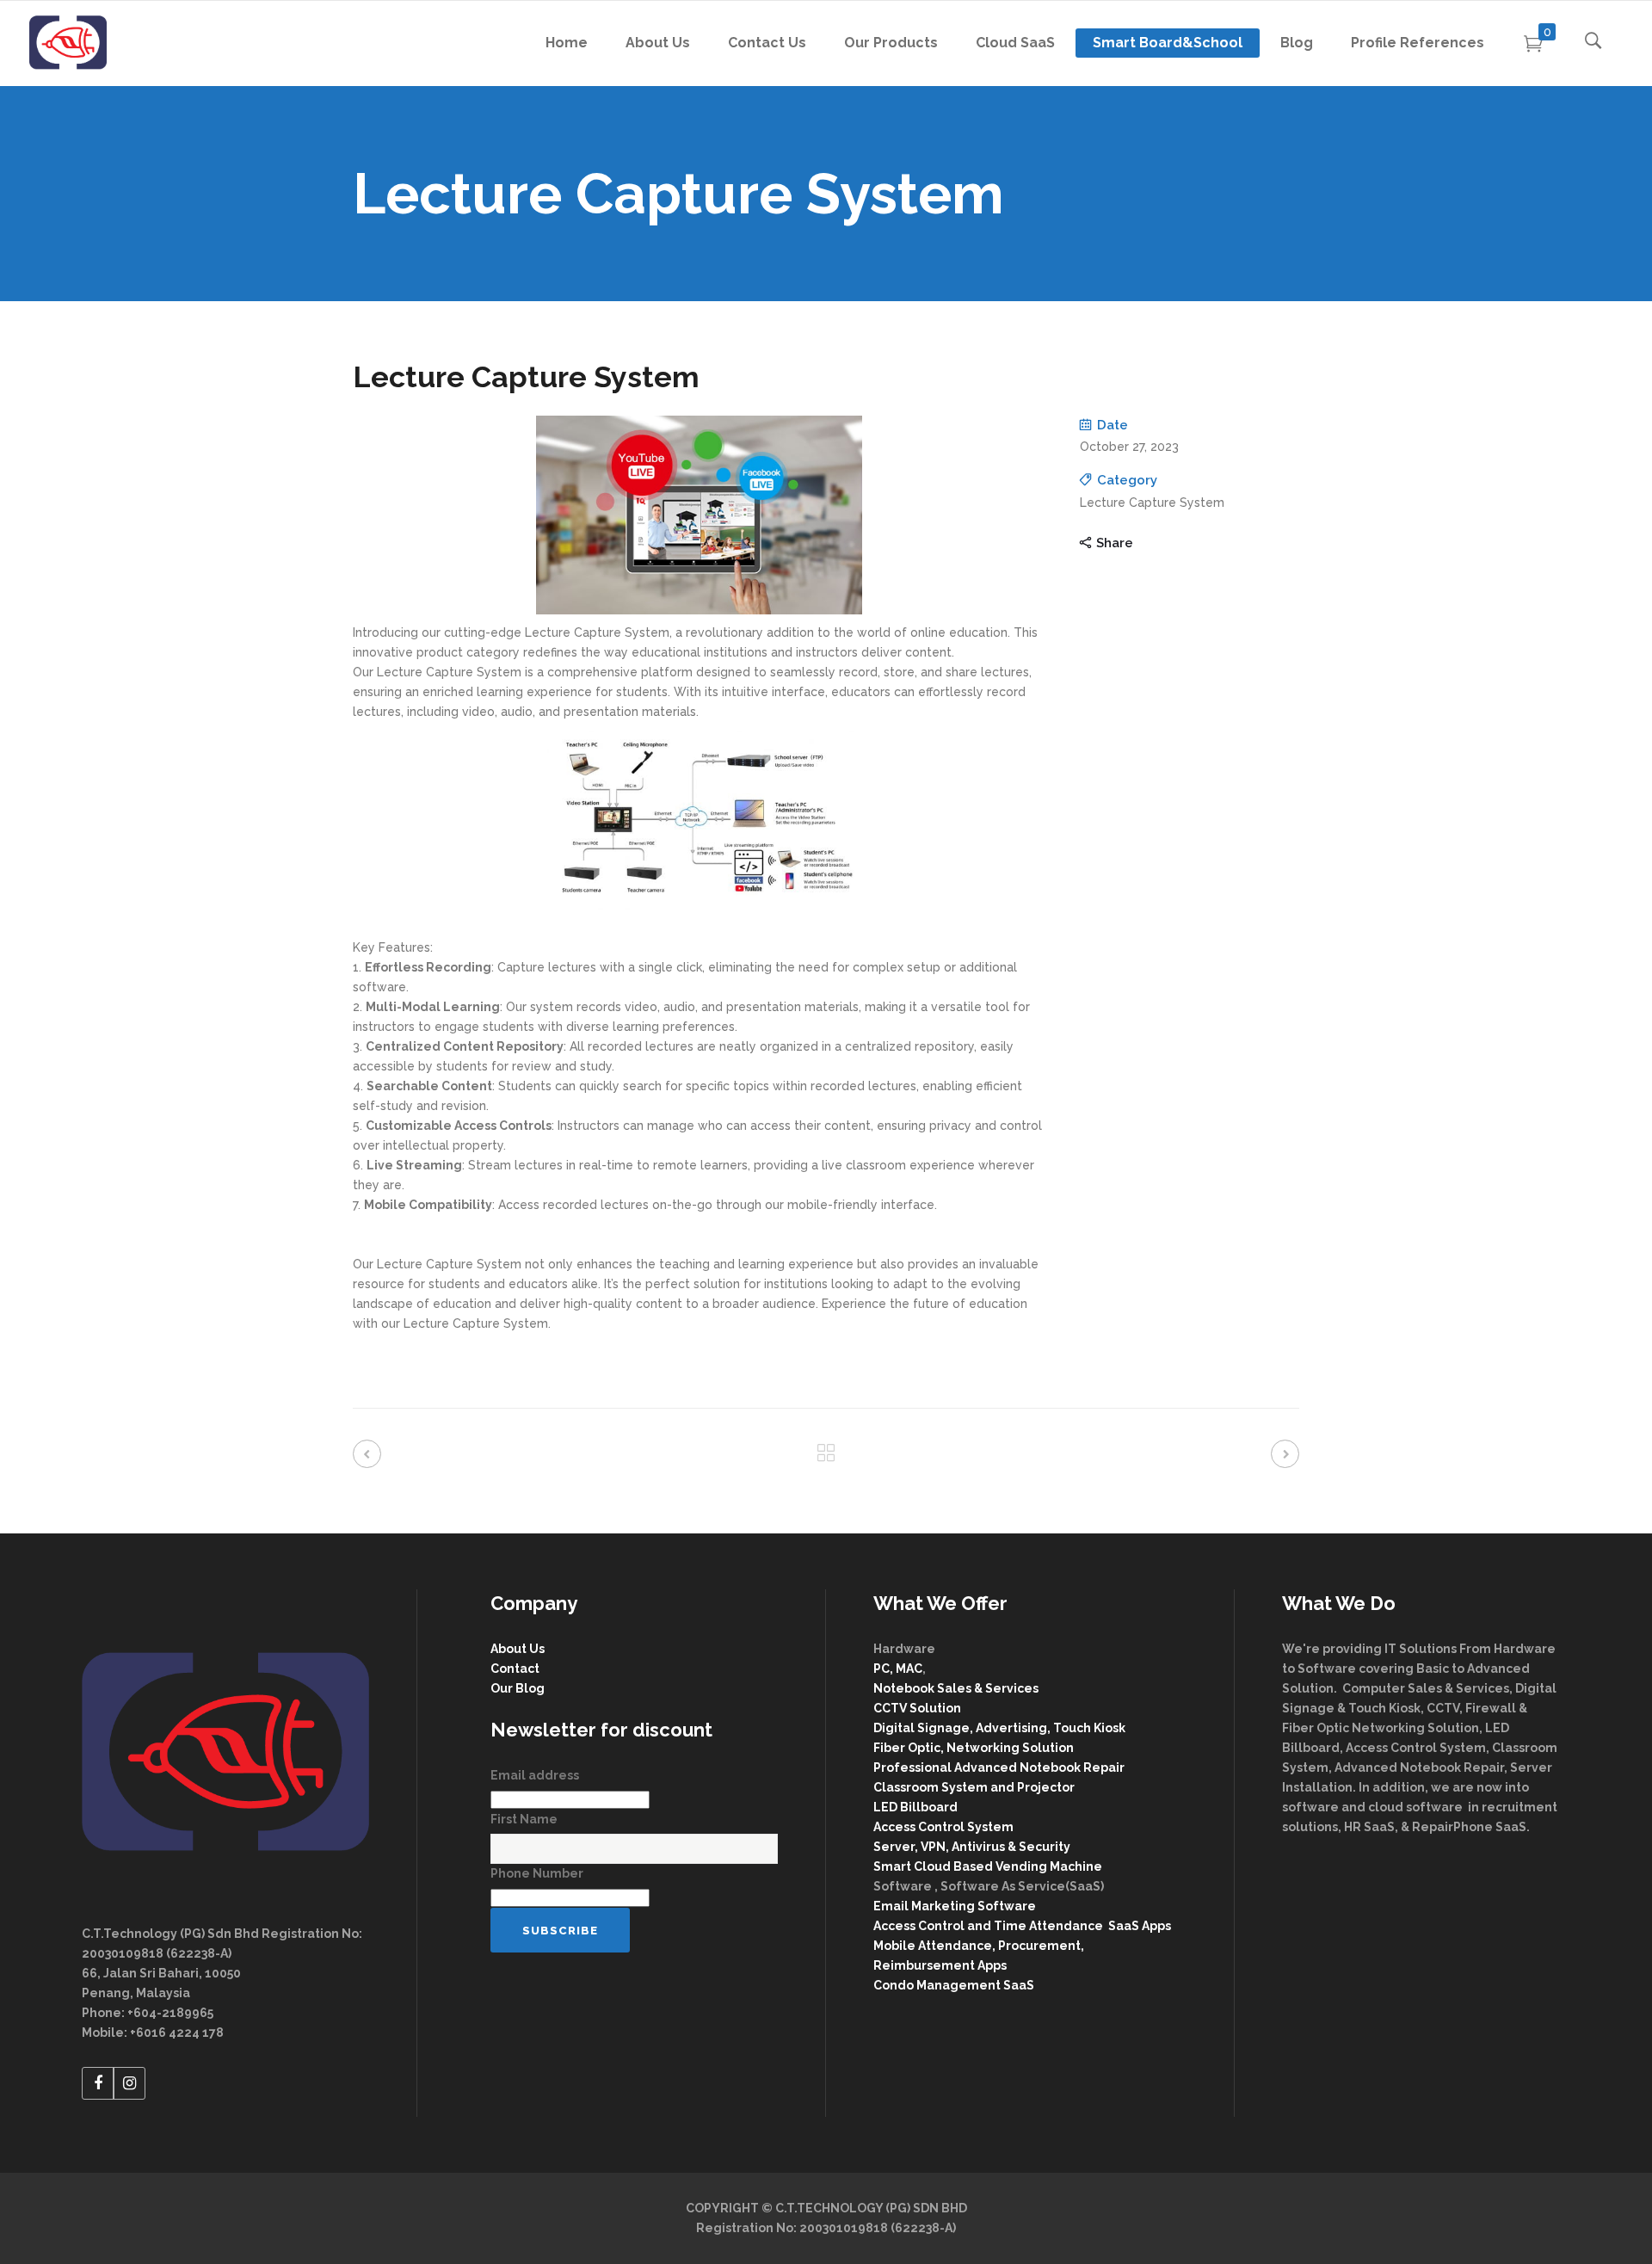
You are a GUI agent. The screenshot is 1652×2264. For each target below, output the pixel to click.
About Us (518, 1649)
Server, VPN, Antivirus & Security (972, 1847)
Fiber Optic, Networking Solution (974, 1748)
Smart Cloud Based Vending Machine (988, 1866)
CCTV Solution (917, 1708)
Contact (515, 1669)
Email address (535, 1775)
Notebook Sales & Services (956, 1688)
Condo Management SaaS (954, 1985)
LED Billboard (915, 1807)
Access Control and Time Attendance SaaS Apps (1022, 1926)
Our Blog (518, 1688)
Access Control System (943, 1827)
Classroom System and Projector (974, 1787)
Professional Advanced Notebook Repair (999, 1767)
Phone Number (537, 1873)
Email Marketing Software (956, 1906)
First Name (524, 1819)
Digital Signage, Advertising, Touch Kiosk (999, 1728)
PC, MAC (898, 1669)
